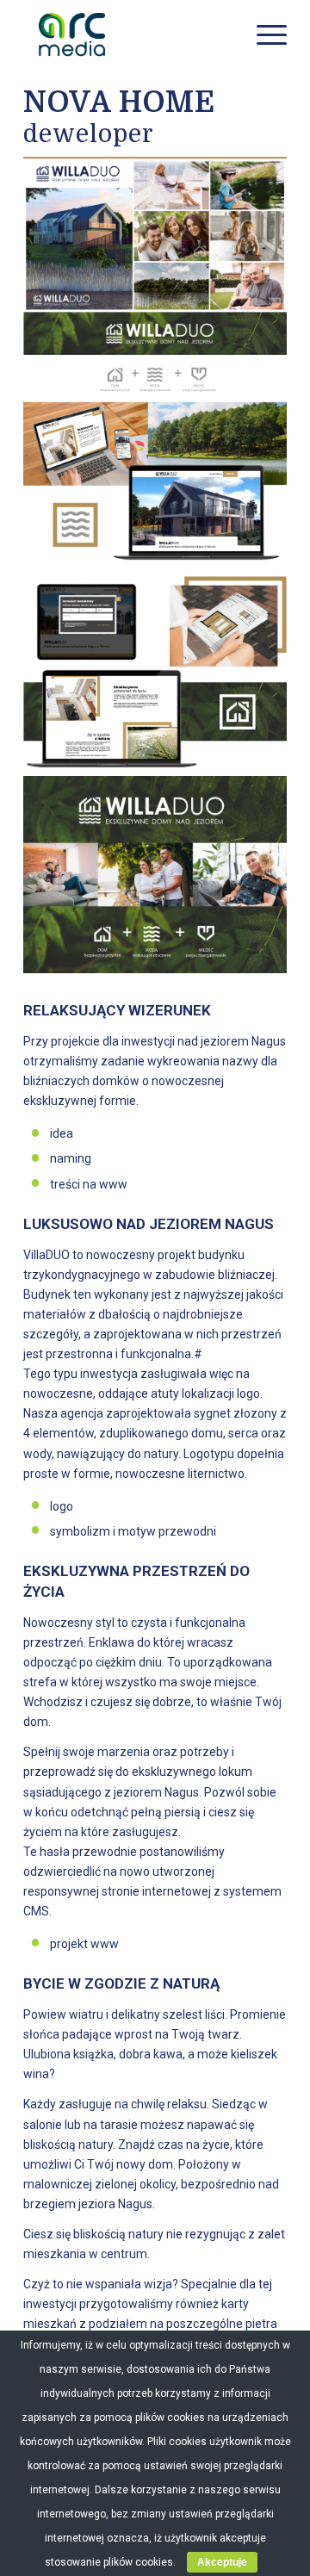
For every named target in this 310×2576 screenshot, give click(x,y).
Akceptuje (222, 2562)
